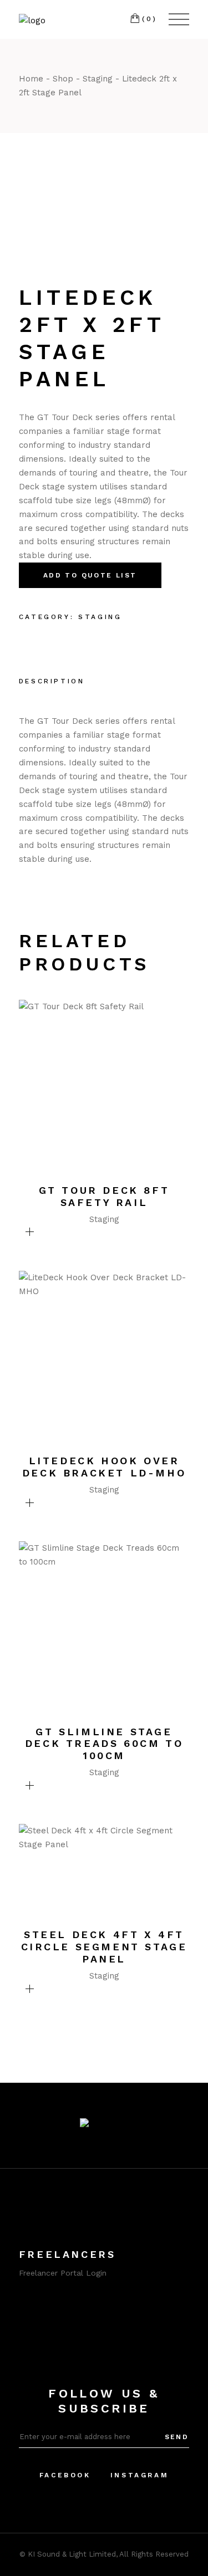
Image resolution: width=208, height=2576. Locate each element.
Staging (100, 617)
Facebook (65, 2475)
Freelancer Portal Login (63, 2273)
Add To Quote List (90, 575)
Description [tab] (52, 681)
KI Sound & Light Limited (72, 2554)
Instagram (139, 2475)
